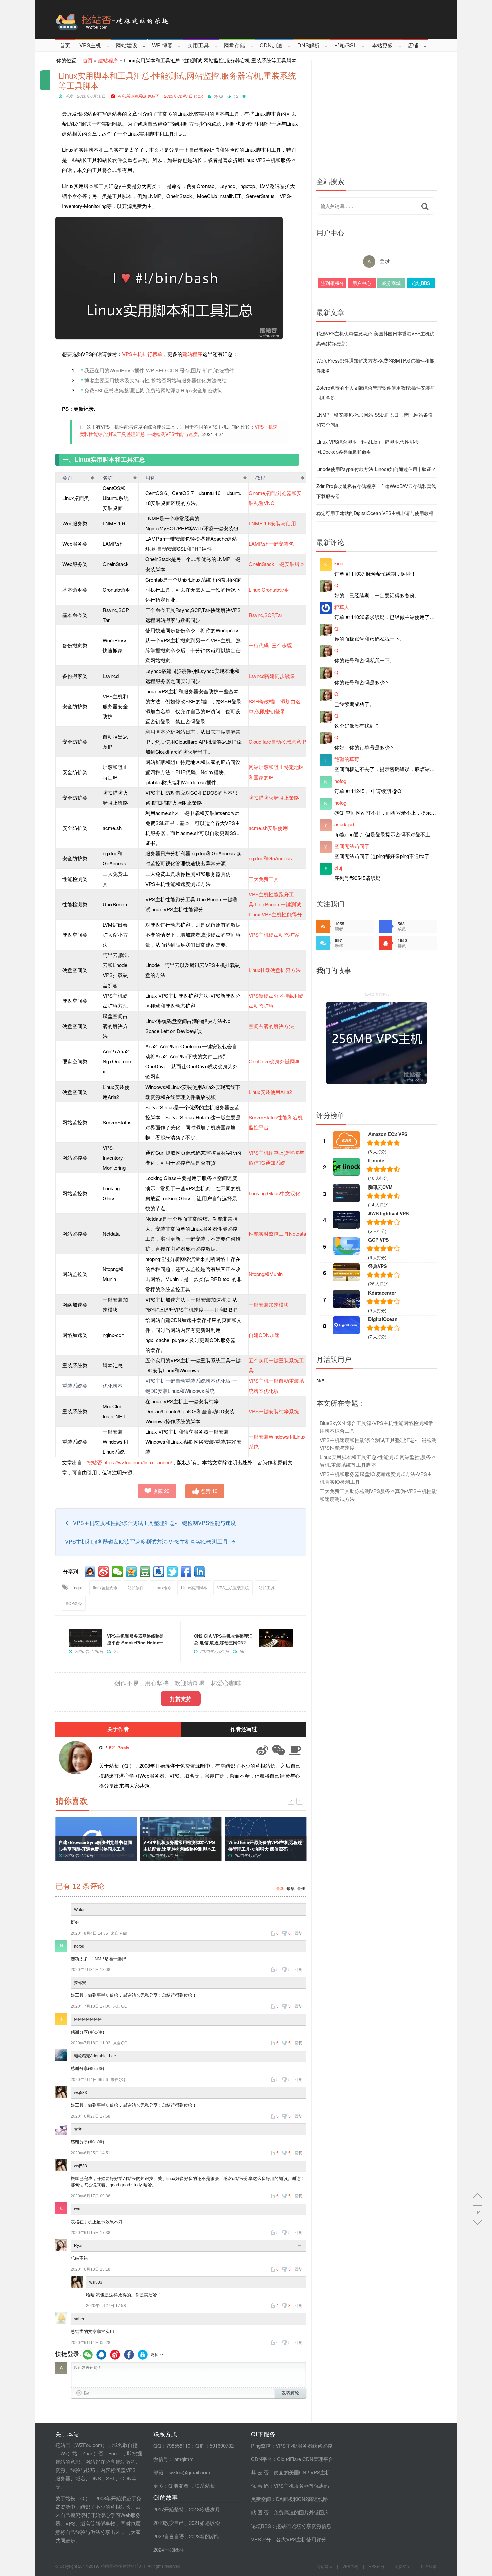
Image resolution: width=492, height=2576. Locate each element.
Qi (221, 96)
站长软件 (136, 1588)
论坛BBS (421, 283)
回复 (298, 1933)
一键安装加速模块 (269, 1304)
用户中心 (362, 283)
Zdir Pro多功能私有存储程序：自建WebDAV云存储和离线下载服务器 (376, 491)
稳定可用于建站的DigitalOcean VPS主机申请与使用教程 (375, 513)
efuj (338, 868)
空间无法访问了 (352, 846)
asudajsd (344, 824)
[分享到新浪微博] (104, 1572)
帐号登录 (143, 2355)
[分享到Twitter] (173, 1572)
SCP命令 (74, 1603)
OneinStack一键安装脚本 (277, 564)
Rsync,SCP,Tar (266, 615)
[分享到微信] (118, 1572)
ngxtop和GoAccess (270, 858)
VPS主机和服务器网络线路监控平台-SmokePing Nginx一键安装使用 (136, 1642)
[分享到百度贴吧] (159, 1572)
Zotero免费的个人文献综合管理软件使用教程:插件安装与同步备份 (376, 393)
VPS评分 (261, 2539)
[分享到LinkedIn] (200, 1572)
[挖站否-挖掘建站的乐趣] (140, 20)
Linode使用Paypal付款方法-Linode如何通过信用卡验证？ (376, 469)
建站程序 (108, 60)
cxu (77, 2209)
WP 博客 (162, 45)
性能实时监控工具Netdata (277, 1233)
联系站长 (205, 2486)
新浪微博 (115, 2355)
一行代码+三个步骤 (270, 645)
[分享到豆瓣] (146, 1572)
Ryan (79, 2246)
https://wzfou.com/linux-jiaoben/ (138, 1462)
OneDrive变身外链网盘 (274, 1061)
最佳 (301, 1889)
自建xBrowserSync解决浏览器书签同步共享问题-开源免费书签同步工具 (95, 1845)
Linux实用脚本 (194, 1588)
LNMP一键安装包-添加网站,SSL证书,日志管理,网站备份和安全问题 (375, 420)
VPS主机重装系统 (233, 1588)
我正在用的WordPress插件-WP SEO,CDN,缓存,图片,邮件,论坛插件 (159, 370)
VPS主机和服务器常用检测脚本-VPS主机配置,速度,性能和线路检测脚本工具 (179, 1849)
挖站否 (95, 1462)
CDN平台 (262, 2459)
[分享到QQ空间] (132, 1572)
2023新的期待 (204, 2536)
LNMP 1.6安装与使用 (272, 523)
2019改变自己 (169, 2523)
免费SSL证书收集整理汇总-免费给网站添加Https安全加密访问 (153, 390)
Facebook (129, 2355)
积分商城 (391, 283)
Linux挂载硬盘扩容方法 (275, 970)
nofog (79, 1946)
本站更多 (382, 45)
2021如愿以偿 (204, 2523)
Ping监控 (261, 2445)
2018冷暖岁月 (204, 2509)
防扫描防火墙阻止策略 (274, 797)
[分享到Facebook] (187, 1572)
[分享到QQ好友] (91, 1572)
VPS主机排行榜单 (142, 354)
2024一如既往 (169, 2549)
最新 (280, 1889)
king (339, 563)
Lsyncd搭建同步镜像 (272, 676)
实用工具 (198, 45)
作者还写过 (244, 1729)
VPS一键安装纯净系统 (274, 1411)
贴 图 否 (260, 2512)
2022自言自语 (169, 2536)
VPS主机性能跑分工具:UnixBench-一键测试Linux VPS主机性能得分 (275, 904)
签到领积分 (332, 283)
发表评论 (291, 2393)
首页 (65, 45)
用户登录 (429, 2566)
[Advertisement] (377, 117)
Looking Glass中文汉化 (274, 1193)
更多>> (157, 2355)
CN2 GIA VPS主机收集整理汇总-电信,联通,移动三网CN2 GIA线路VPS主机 (223, 1642)
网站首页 (324, 2566)
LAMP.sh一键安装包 (271, 544)
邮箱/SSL (346, 45)
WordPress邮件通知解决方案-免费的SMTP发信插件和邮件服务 (375, 366)
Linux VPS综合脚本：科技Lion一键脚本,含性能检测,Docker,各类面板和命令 (367, 447)
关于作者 (118, 1729)
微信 (88, 2355)
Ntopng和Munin (266, 1274)
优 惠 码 (260, 2486)
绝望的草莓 (347, 759)
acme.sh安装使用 (268, 828)
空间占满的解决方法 (271, 1026)
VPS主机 (90, 45)
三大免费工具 (264, 879)
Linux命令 (162, 1588)
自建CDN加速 (264, 1335)
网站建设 (127, 45)
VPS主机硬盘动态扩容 (274, 935)
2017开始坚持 (169, 2509)
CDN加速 (271, 45)
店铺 (413, 45)
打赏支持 (181, 1699)
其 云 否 (260, 2472)
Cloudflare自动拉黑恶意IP (277, 742)
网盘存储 (234, 45)
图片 (87, 2393)
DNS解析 (308, 45)
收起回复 (300, 2246)
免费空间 (261, 2499)
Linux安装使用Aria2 (270, 1092)
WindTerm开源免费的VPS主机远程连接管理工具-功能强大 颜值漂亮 (265, 1845)
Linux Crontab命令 (269, 589)
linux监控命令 (105, 1588)
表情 (79, 2393)
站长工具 (267, 1588)
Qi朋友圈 (178, 2486)
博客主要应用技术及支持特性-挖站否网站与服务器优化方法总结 (155, 380)
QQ (101, 2355)
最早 (291, 1889)
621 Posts (119, 1747)
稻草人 (342, 607)
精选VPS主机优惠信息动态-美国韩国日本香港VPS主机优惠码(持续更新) (375, 338)
